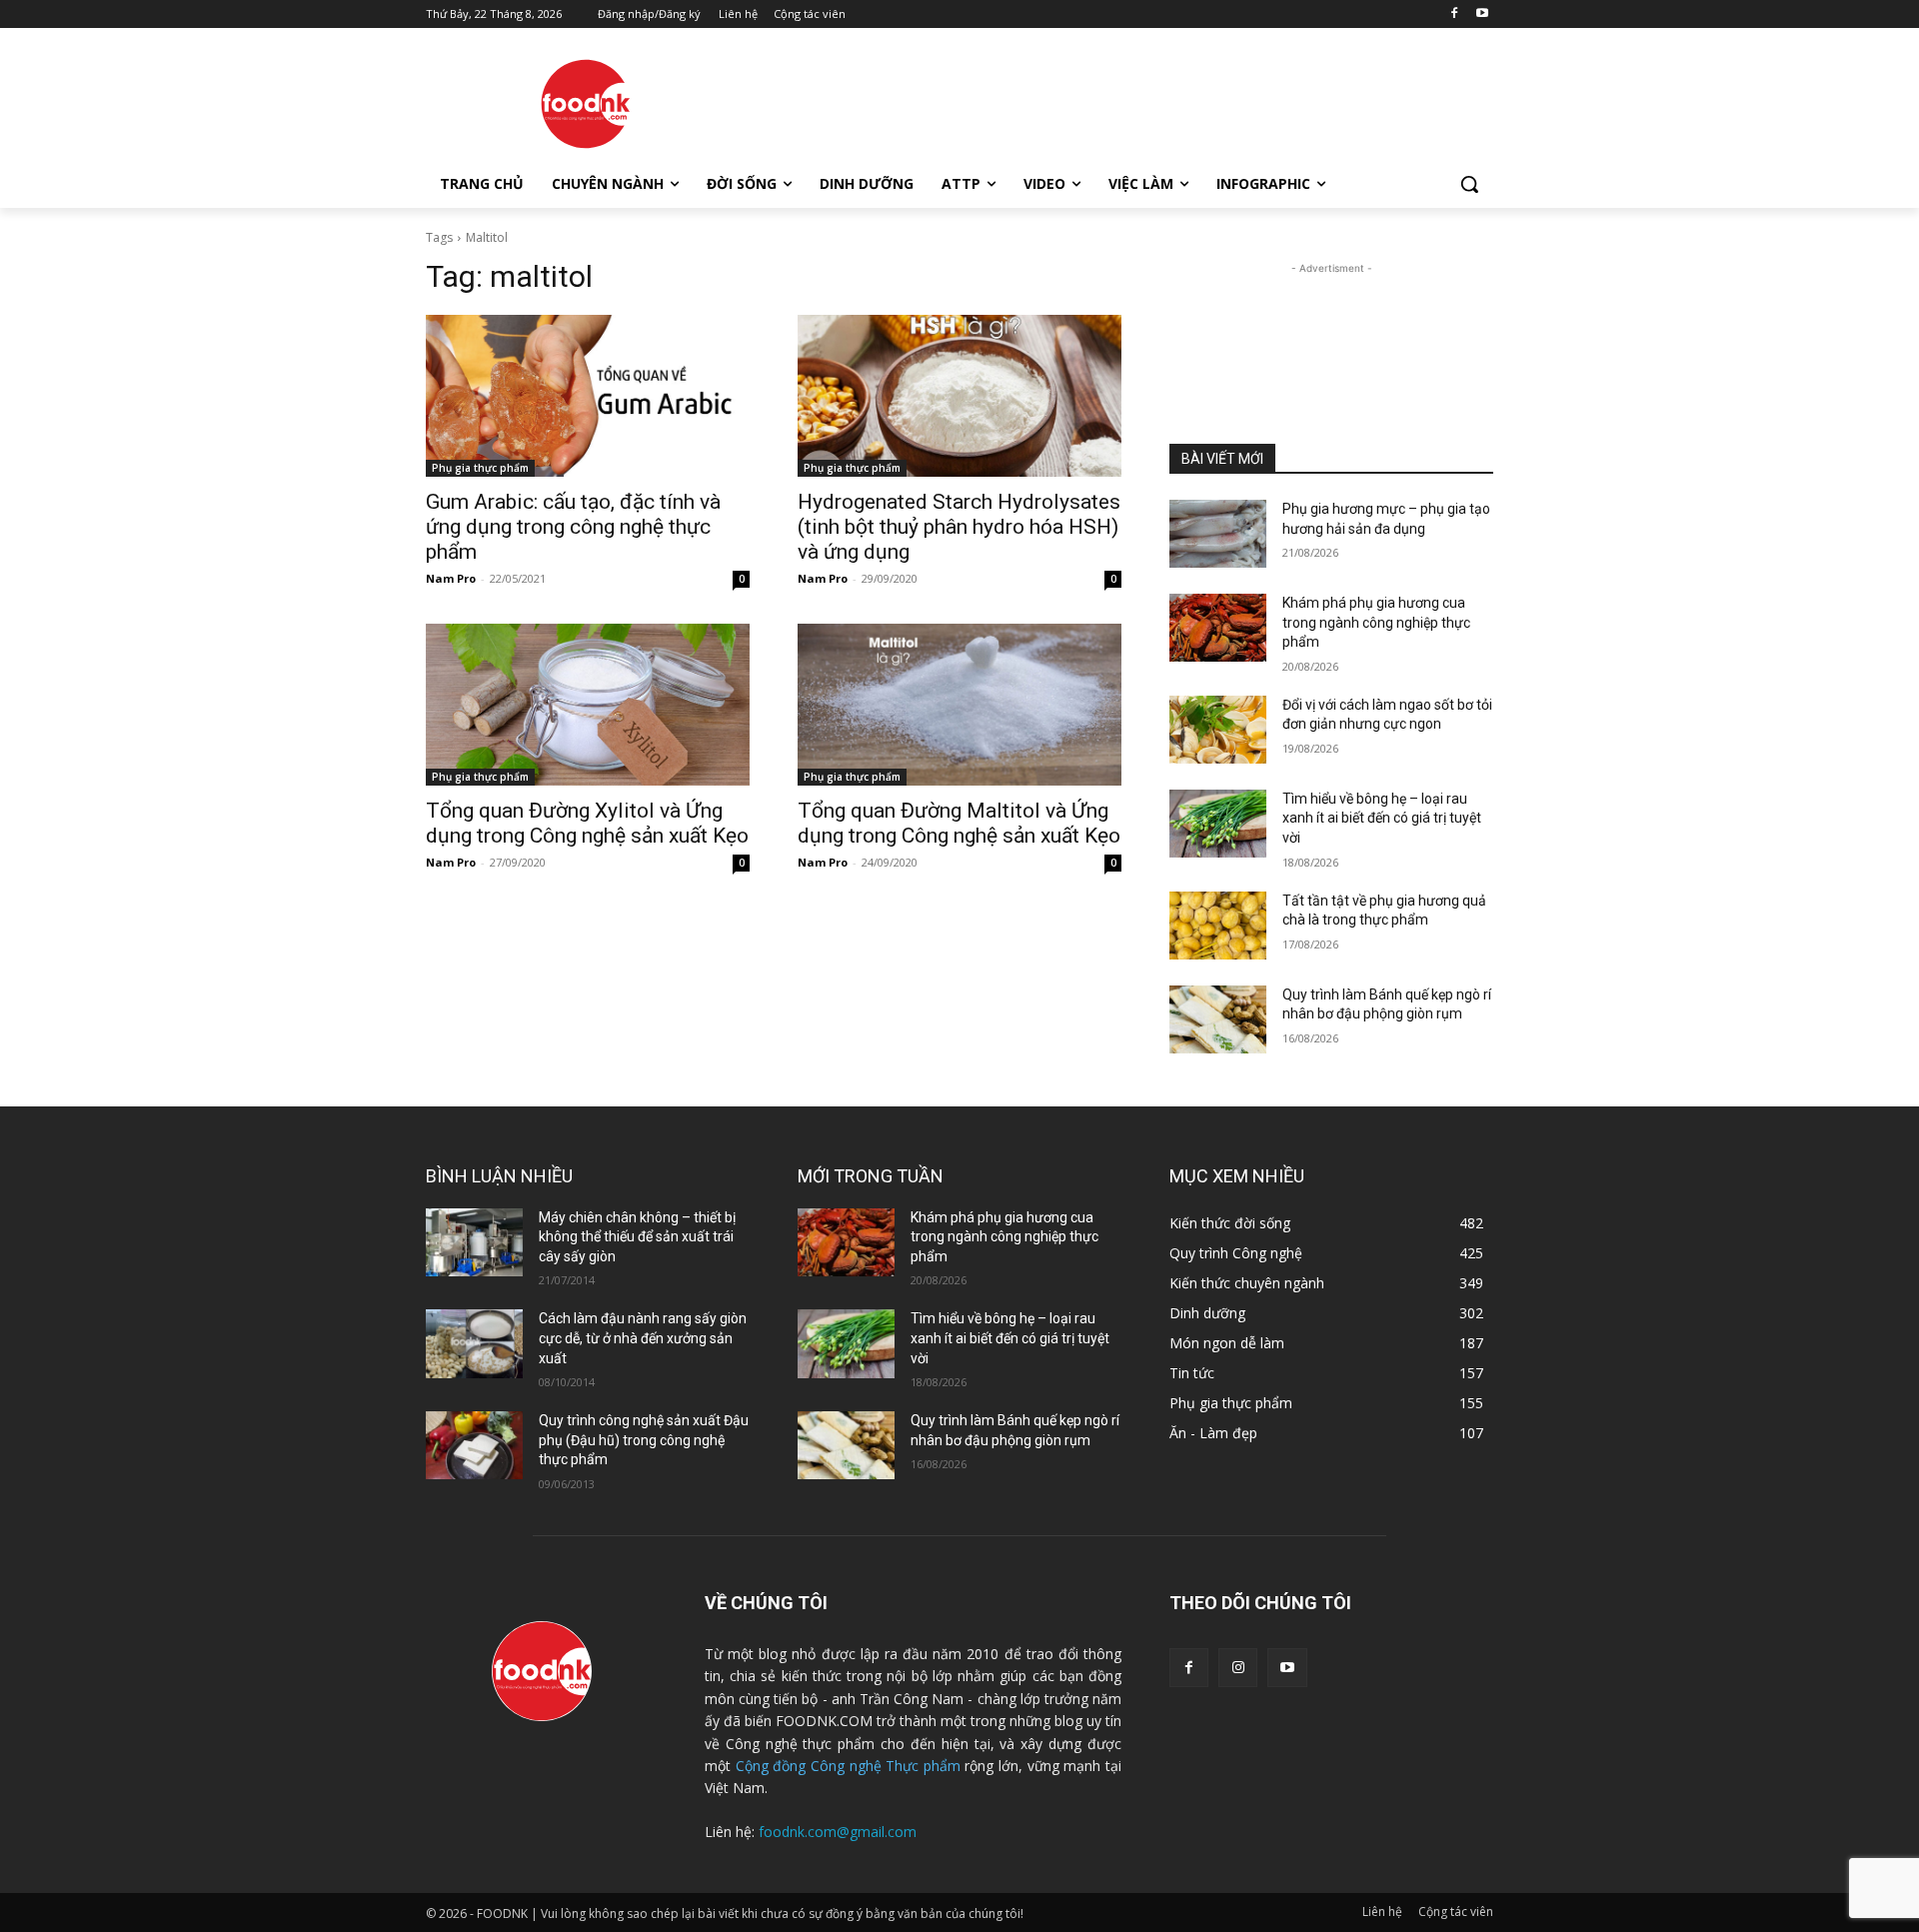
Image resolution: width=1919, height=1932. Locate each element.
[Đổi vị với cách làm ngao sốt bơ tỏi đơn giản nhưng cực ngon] (1218, 730)
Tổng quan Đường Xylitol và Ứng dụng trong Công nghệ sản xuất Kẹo (587, 823)
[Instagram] (1238, 1668)
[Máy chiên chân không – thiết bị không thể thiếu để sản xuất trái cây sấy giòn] (474, 1242)
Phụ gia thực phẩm (480, 468)
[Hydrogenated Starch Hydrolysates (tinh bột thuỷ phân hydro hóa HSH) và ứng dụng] (959, 396)
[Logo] (586, 104)
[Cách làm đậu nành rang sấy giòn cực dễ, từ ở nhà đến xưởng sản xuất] (474, 1343)
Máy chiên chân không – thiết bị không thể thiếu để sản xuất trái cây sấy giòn (637, 1237)
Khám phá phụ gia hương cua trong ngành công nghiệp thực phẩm (1376, 622)
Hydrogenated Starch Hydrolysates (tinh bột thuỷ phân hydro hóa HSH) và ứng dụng (959, 527)
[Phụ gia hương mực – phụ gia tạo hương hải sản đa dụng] (1218, 534)
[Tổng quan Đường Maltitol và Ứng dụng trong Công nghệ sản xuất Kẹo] (959, 705)
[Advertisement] (1109, 101)
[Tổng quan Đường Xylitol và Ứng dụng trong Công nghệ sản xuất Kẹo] (588, 705)
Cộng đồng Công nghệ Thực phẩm (848, 1766)
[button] (1469, 184)
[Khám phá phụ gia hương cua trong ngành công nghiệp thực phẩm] (1218, 628)
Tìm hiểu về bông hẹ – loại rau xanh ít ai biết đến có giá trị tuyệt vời (1382, 818)
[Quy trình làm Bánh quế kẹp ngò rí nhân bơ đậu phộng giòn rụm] (1218, 1019)
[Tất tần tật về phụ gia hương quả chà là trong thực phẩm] (1218, 926)
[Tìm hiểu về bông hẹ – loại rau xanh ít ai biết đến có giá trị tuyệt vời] (1218, 824)
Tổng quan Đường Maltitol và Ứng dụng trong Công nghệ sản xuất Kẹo (959, 823)
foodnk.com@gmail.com (838, 1832)
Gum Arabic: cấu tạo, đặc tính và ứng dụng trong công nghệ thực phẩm (573, 527)
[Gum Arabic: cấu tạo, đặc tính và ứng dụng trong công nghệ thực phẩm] (588, 396)
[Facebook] (1454, 14)
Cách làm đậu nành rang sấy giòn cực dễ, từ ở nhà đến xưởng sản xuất (643, 1338)
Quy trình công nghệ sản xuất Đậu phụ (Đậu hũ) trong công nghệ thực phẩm (644, 1440)
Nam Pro (451, 578)
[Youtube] (1482, 14)
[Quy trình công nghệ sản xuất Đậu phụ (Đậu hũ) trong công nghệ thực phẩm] (474, 1445)
